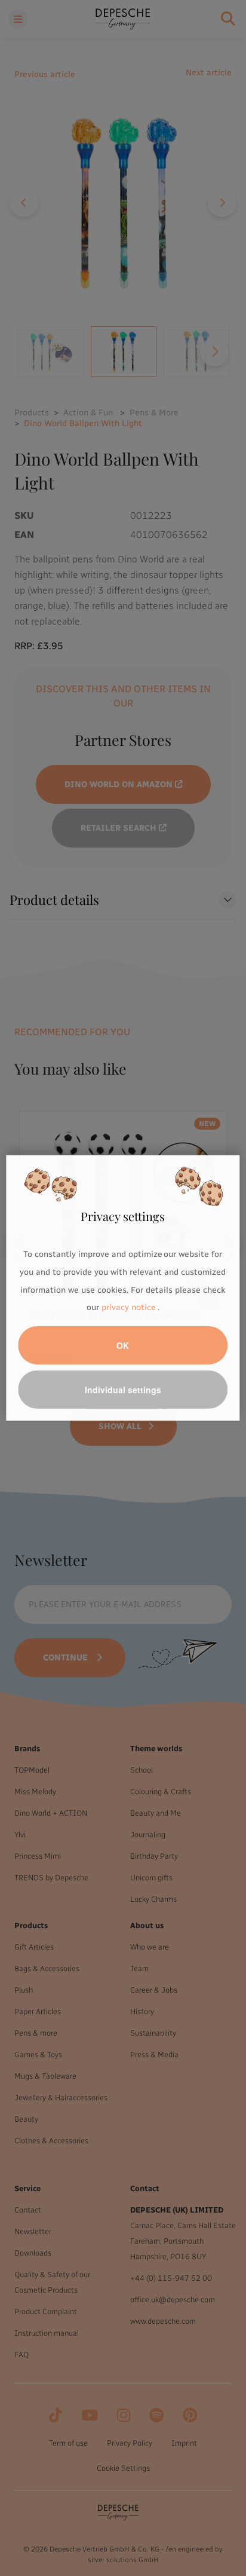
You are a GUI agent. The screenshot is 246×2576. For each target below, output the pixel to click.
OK (123, 1345)
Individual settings (123, 1390)
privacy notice (128, 1307)
